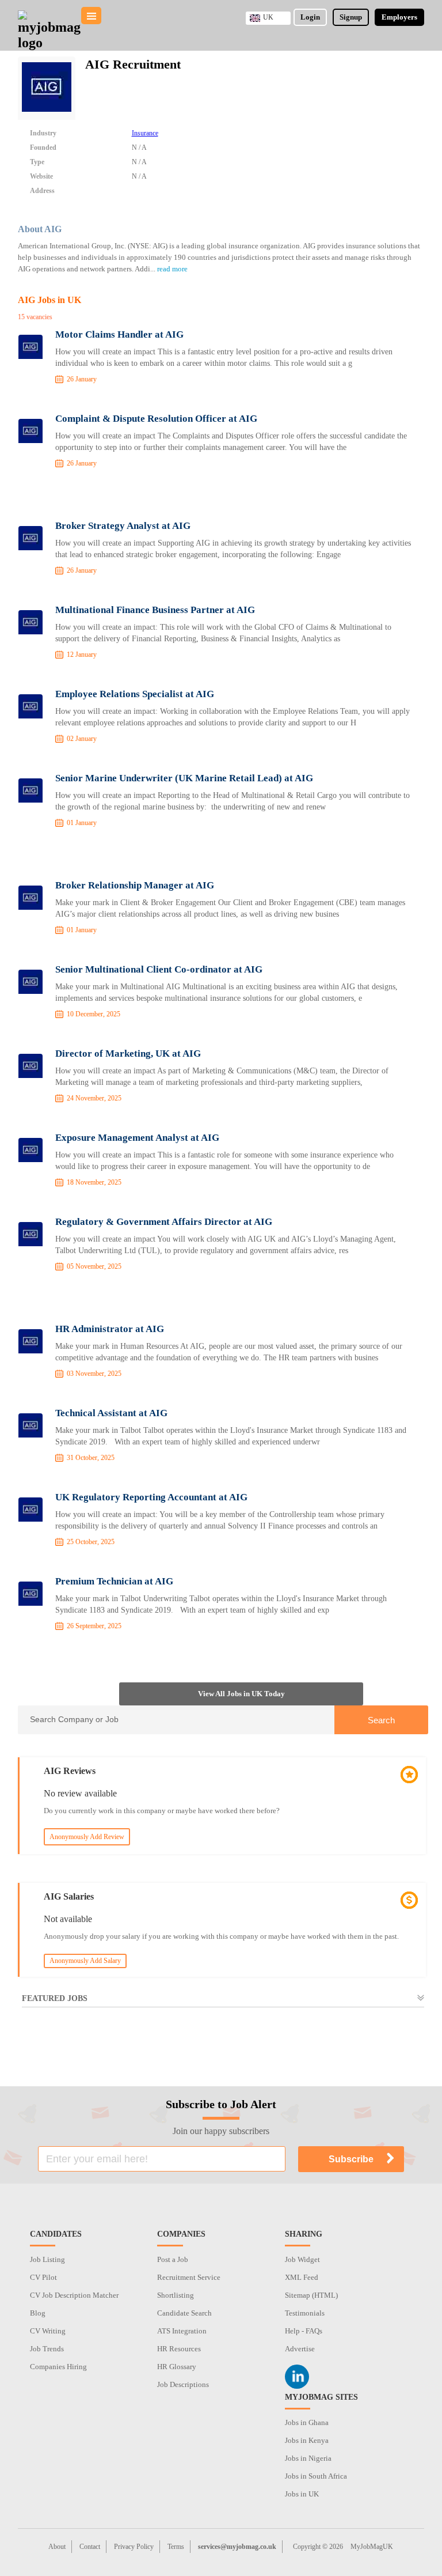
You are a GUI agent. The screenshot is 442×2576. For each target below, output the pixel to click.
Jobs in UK (302, 2494)
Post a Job (173, 2259)
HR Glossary (177, 2367)
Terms (176, 2547)
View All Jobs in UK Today (241, 1694)
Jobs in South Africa (316, 2476)
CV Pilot (43, 2277)
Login (310, 17)
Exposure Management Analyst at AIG (137, 1138)
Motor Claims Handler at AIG (119, 334)
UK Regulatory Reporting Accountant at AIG (151, 1497)
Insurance (145, 133)
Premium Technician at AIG (114, 1581)
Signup (351, 17)
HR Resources (179, 2349)
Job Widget (302, 2259)
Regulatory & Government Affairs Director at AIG (164, 1222)
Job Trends (47, 2349)
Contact (90, 2547)
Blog (38, 2313)
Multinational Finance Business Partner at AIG (155, 610)
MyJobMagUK (372, 2547)
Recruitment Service (189, 2277)
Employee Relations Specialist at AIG (135, 694)
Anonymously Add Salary (85, 1961)
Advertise (300, 2349)
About (57, 2547)
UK (268, 17)
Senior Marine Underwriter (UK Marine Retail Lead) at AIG (184, 778)
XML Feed (302, 2277)
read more (172, 269)
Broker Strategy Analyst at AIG (123, 526)
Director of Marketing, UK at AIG (128, 1054)
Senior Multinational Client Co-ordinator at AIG (159, 969)
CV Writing (48, 2331)
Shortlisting (176, 2295)
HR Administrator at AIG (110, 1329)
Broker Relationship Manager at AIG (135, 885)
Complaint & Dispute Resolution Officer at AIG (156, 419)
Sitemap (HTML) (311, 2295)
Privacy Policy (134, 2547)
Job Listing (47, 2259)
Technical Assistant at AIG (111, 1413)
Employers (399, 17)
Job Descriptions (183, 2384)
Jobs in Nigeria (308, 2458)
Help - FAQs (304, 2331)
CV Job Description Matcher (74, 2295)
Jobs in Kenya (307, 2440)
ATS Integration (182, 2331)
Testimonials (305, 2313)
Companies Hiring (58, 2367)
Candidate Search (184, 2313)
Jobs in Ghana (307, 2422)
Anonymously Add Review (87, 1837)
